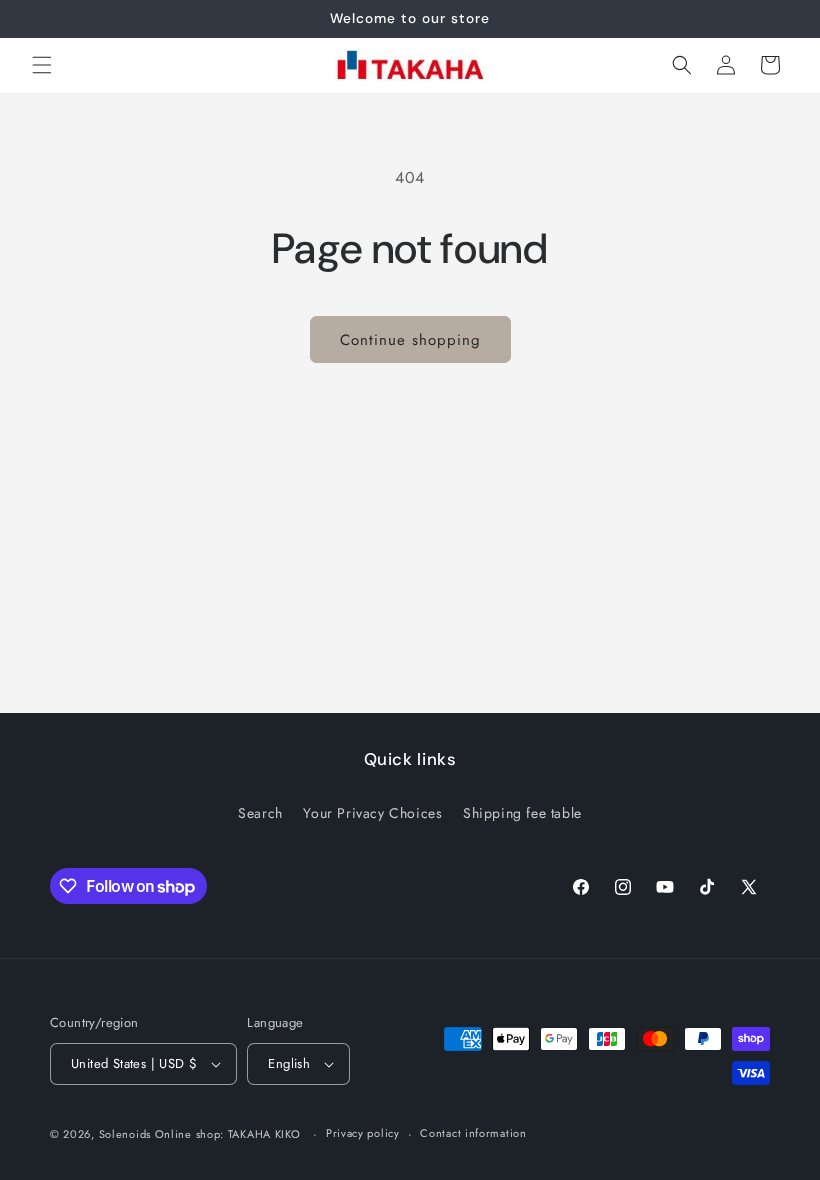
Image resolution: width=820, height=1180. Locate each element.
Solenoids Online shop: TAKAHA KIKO (200, 1134)
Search (260, 813)
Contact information (473, 1133)
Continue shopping (410, 340)
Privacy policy (363, 1133)
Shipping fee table (522, 813)
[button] (42, 65)
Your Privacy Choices (372, 813)
